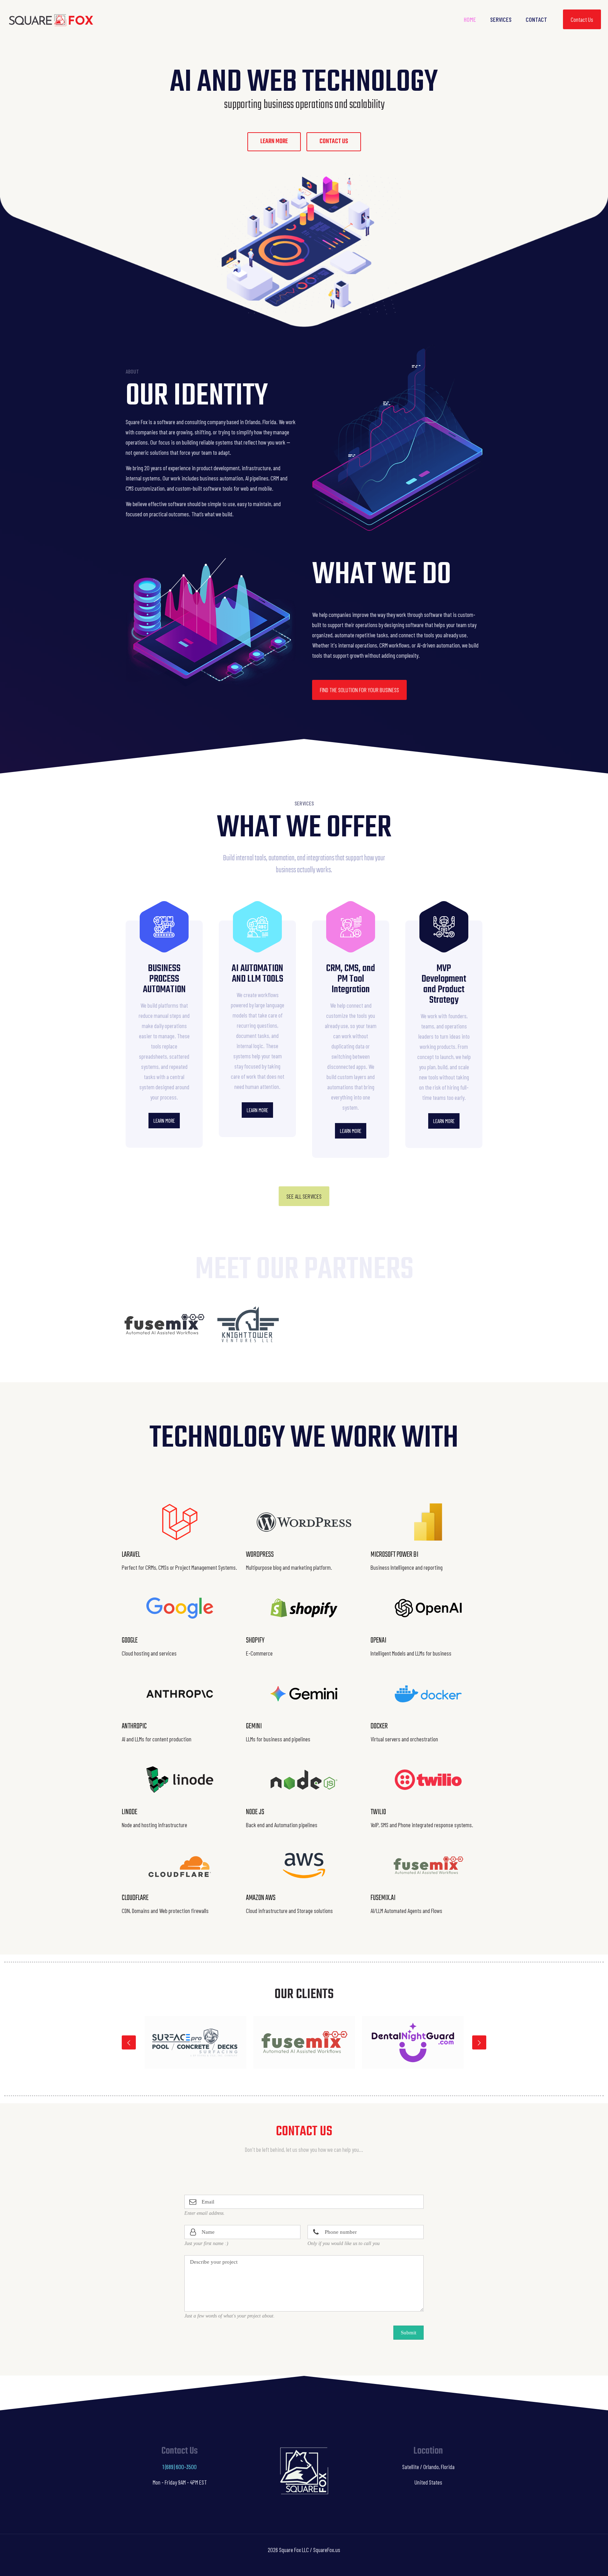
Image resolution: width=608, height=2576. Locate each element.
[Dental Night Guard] (413, 2042)
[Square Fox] (51, 19)
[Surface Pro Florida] (195, 2042)
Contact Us (582, 19)
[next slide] (479, 2042)
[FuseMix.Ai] (304, 2042)
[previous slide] (129, 2042)
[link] (164, 1325)
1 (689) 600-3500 (180, 2467)
